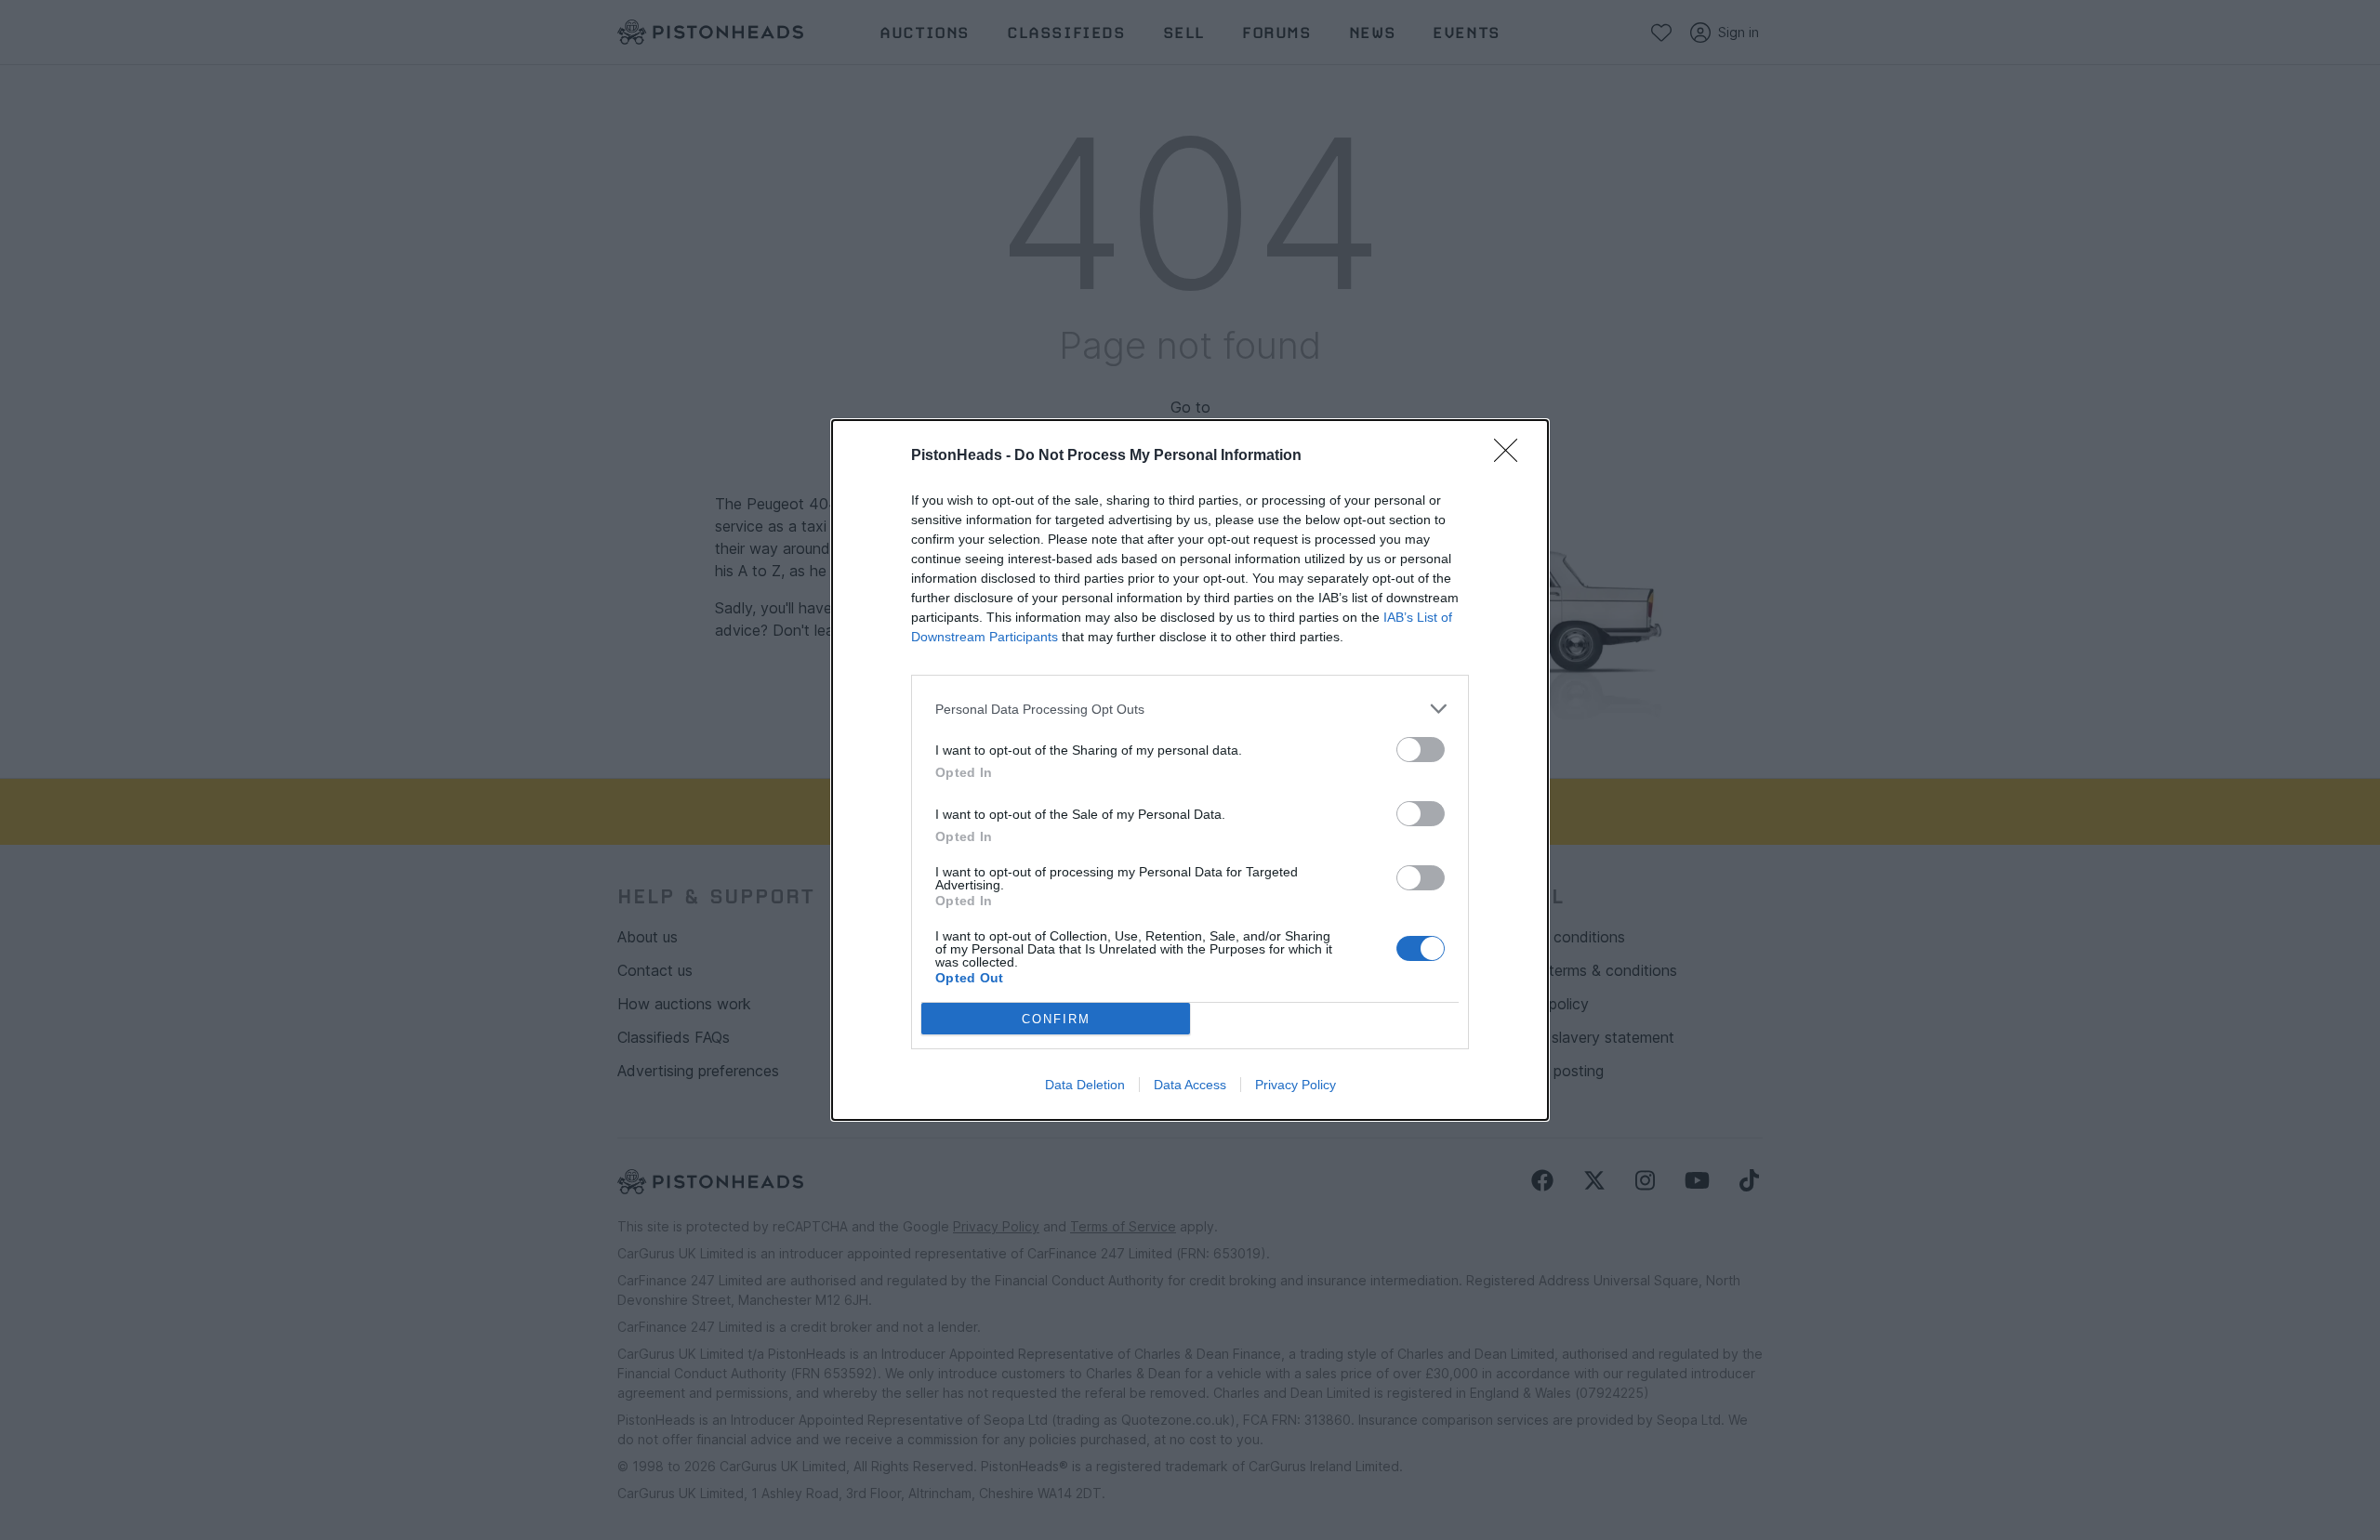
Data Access (1190, 1085)
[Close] (1512, 456)
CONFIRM (1056, 1019)
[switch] (1421, 750)
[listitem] (1190, 709)
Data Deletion (1085, 1085)
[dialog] (1190, 770)
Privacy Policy (1296, 1085)
